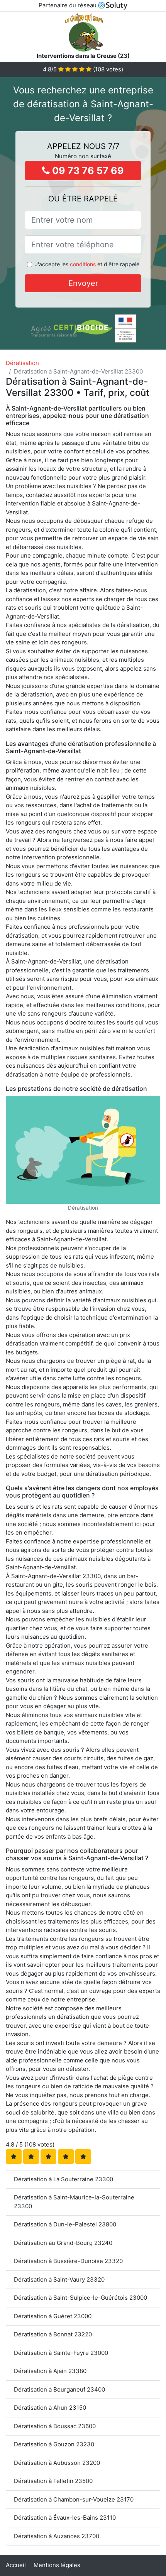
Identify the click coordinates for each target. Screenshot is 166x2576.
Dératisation (22, 363)
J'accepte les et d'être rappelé (87, 264)
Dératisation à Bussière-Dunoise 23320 (68, 2261)
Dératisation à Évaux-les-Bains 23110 (65, 2518)
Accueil (16, 2565)
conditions (83, 264)
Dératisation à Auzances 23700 (57, 2536)
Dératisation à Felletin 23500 (53, 2481)
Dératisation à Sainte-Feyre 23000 (61, 2353)
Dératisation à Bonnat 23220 (53, 2334)
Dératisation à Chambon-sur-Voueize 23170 (74, 2499)
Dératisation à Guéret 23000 (53, 2316)
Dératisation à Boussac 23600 (55, 2426)
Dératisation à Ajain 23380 (50, 2371)
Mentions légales (57, 2565)
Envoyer (83, 283)
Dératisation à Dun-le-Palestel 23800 (65, 2224)
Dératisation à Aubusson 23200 (57, 2463)
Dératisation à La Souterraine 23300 (64, 2179)
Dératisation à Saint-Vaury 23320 (59, 2279)
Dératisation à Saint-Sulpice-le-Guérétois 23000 (80, 2298)
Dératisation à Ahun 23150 (50, 2408)
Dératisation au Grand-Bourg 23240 (63, 2243)
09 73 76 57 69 (87, 171)
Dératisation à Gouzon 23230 (54, 2444)
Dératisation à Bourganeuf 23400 (59, 2389)
